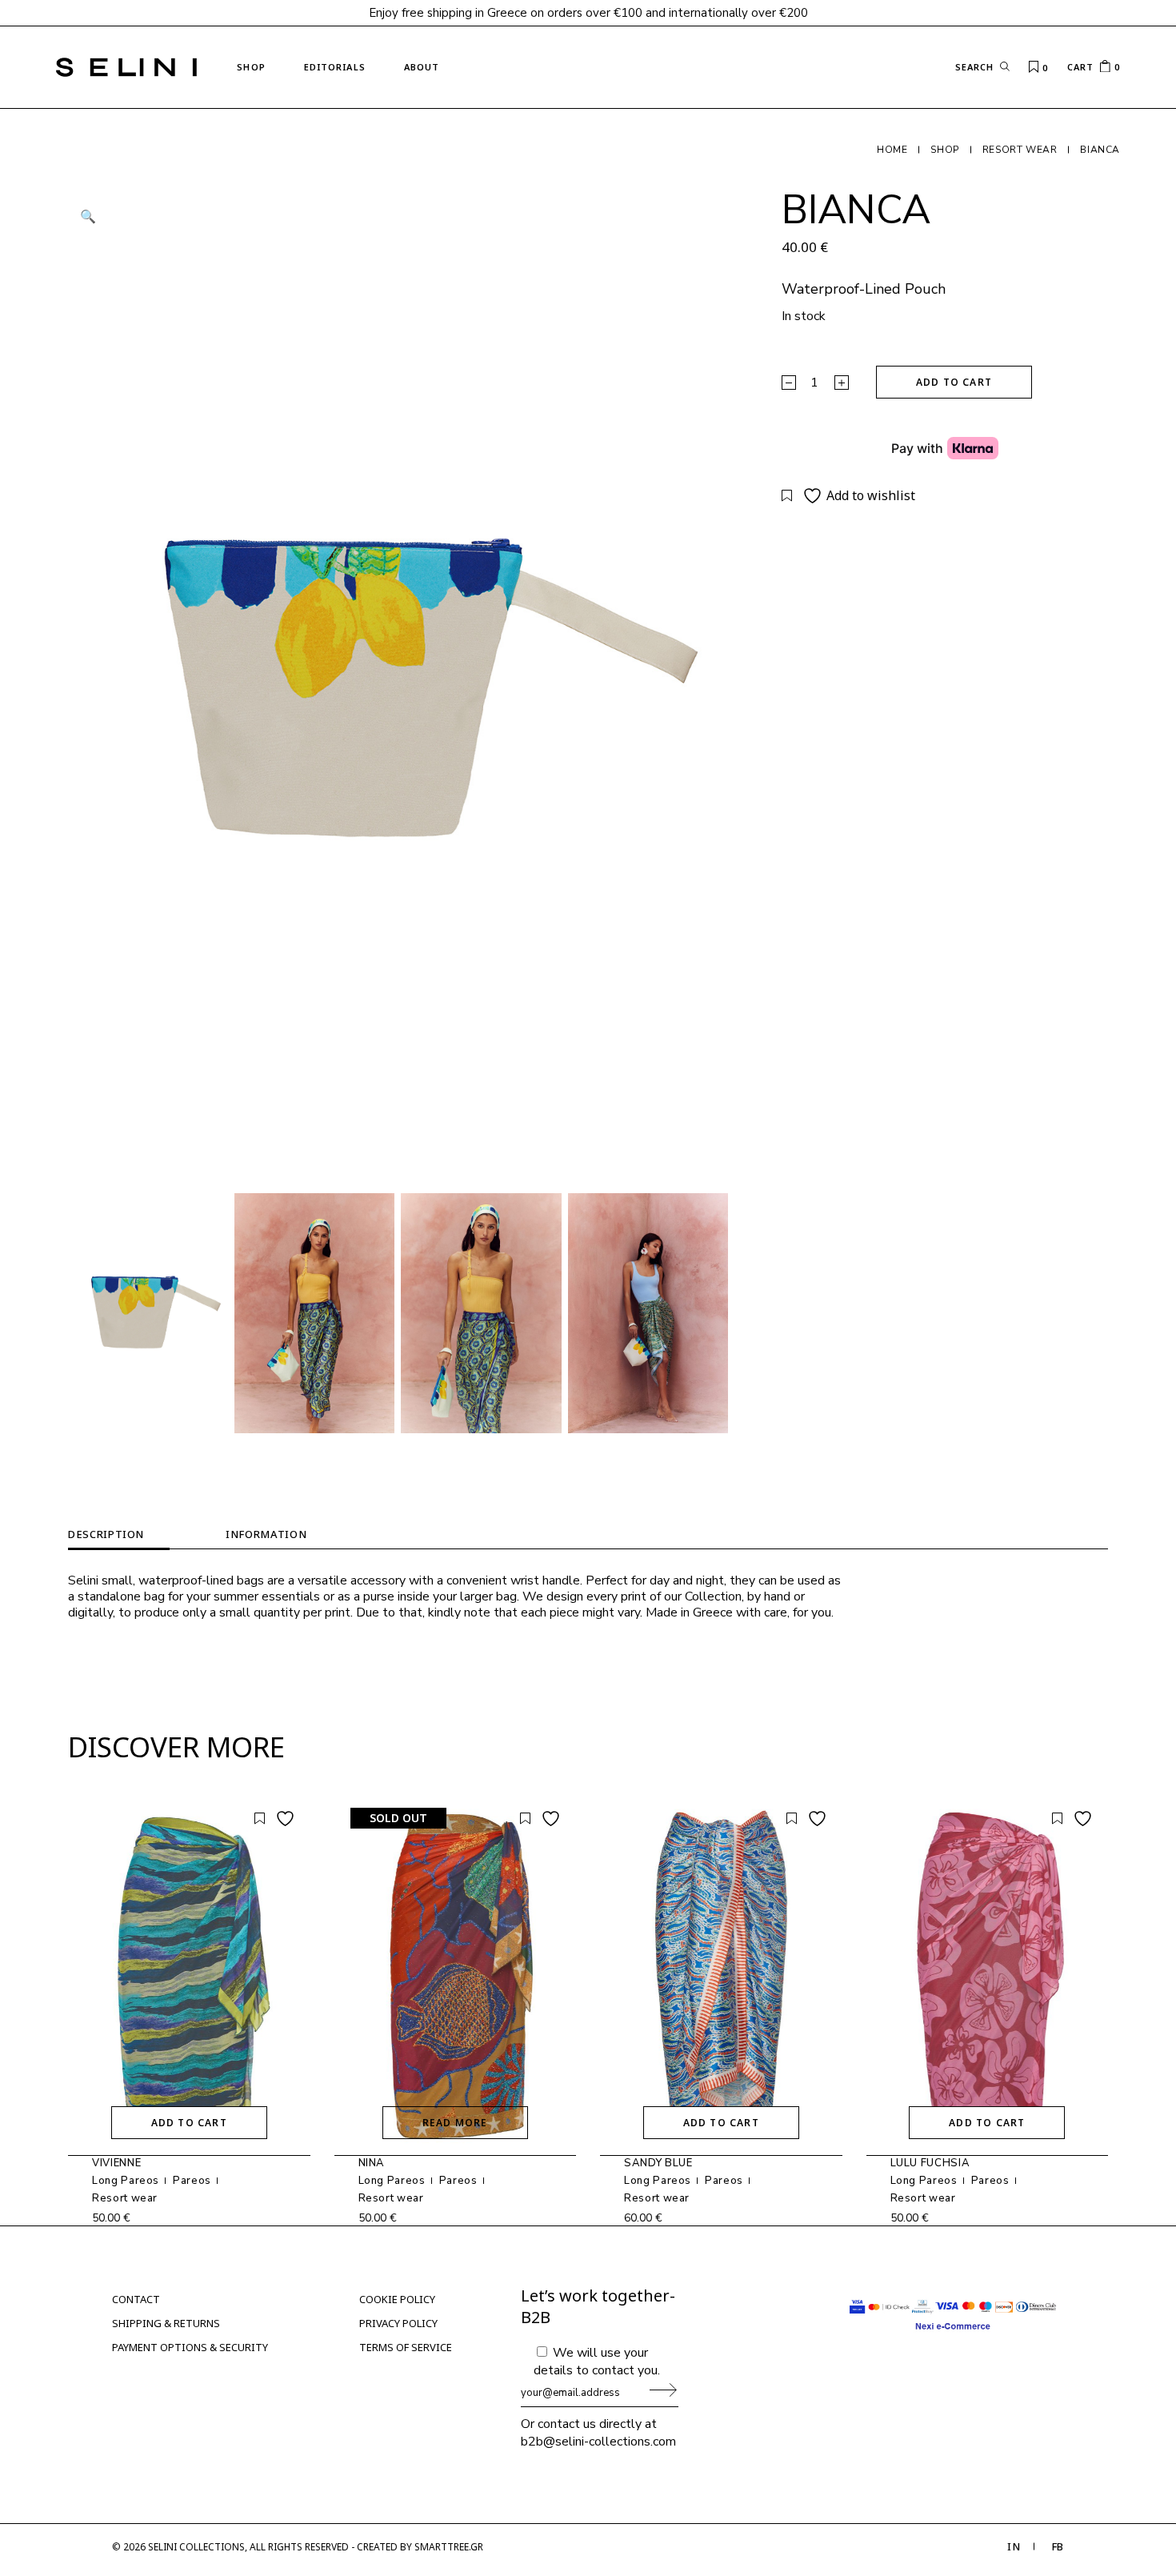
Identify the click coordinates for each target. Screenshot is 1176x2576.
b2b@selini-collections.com (598, 2442)
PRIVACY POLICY (398, 2323)
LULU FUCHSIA (930, 2163)
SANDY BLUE (658, 2163)
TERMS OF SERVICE (406, 2347)
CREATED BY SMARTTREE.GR (420, 2547)
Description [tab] (106, 1534)
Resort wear (125, 2198)
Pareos (192, 2181)
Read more (455, 2123)
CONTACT (136, 2299)
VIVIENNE (116, 2163)
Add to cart (954, 382)
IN (1014, 2546)
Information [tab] (266, 1534)
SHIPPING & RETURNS (166, 2323)
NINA (372, 2163)
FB (1058, 2546)
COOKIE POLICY (397, 2299)
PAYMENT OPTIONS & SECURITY (190, 2347)
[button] (88, 217)
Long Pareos (126, 2181)
